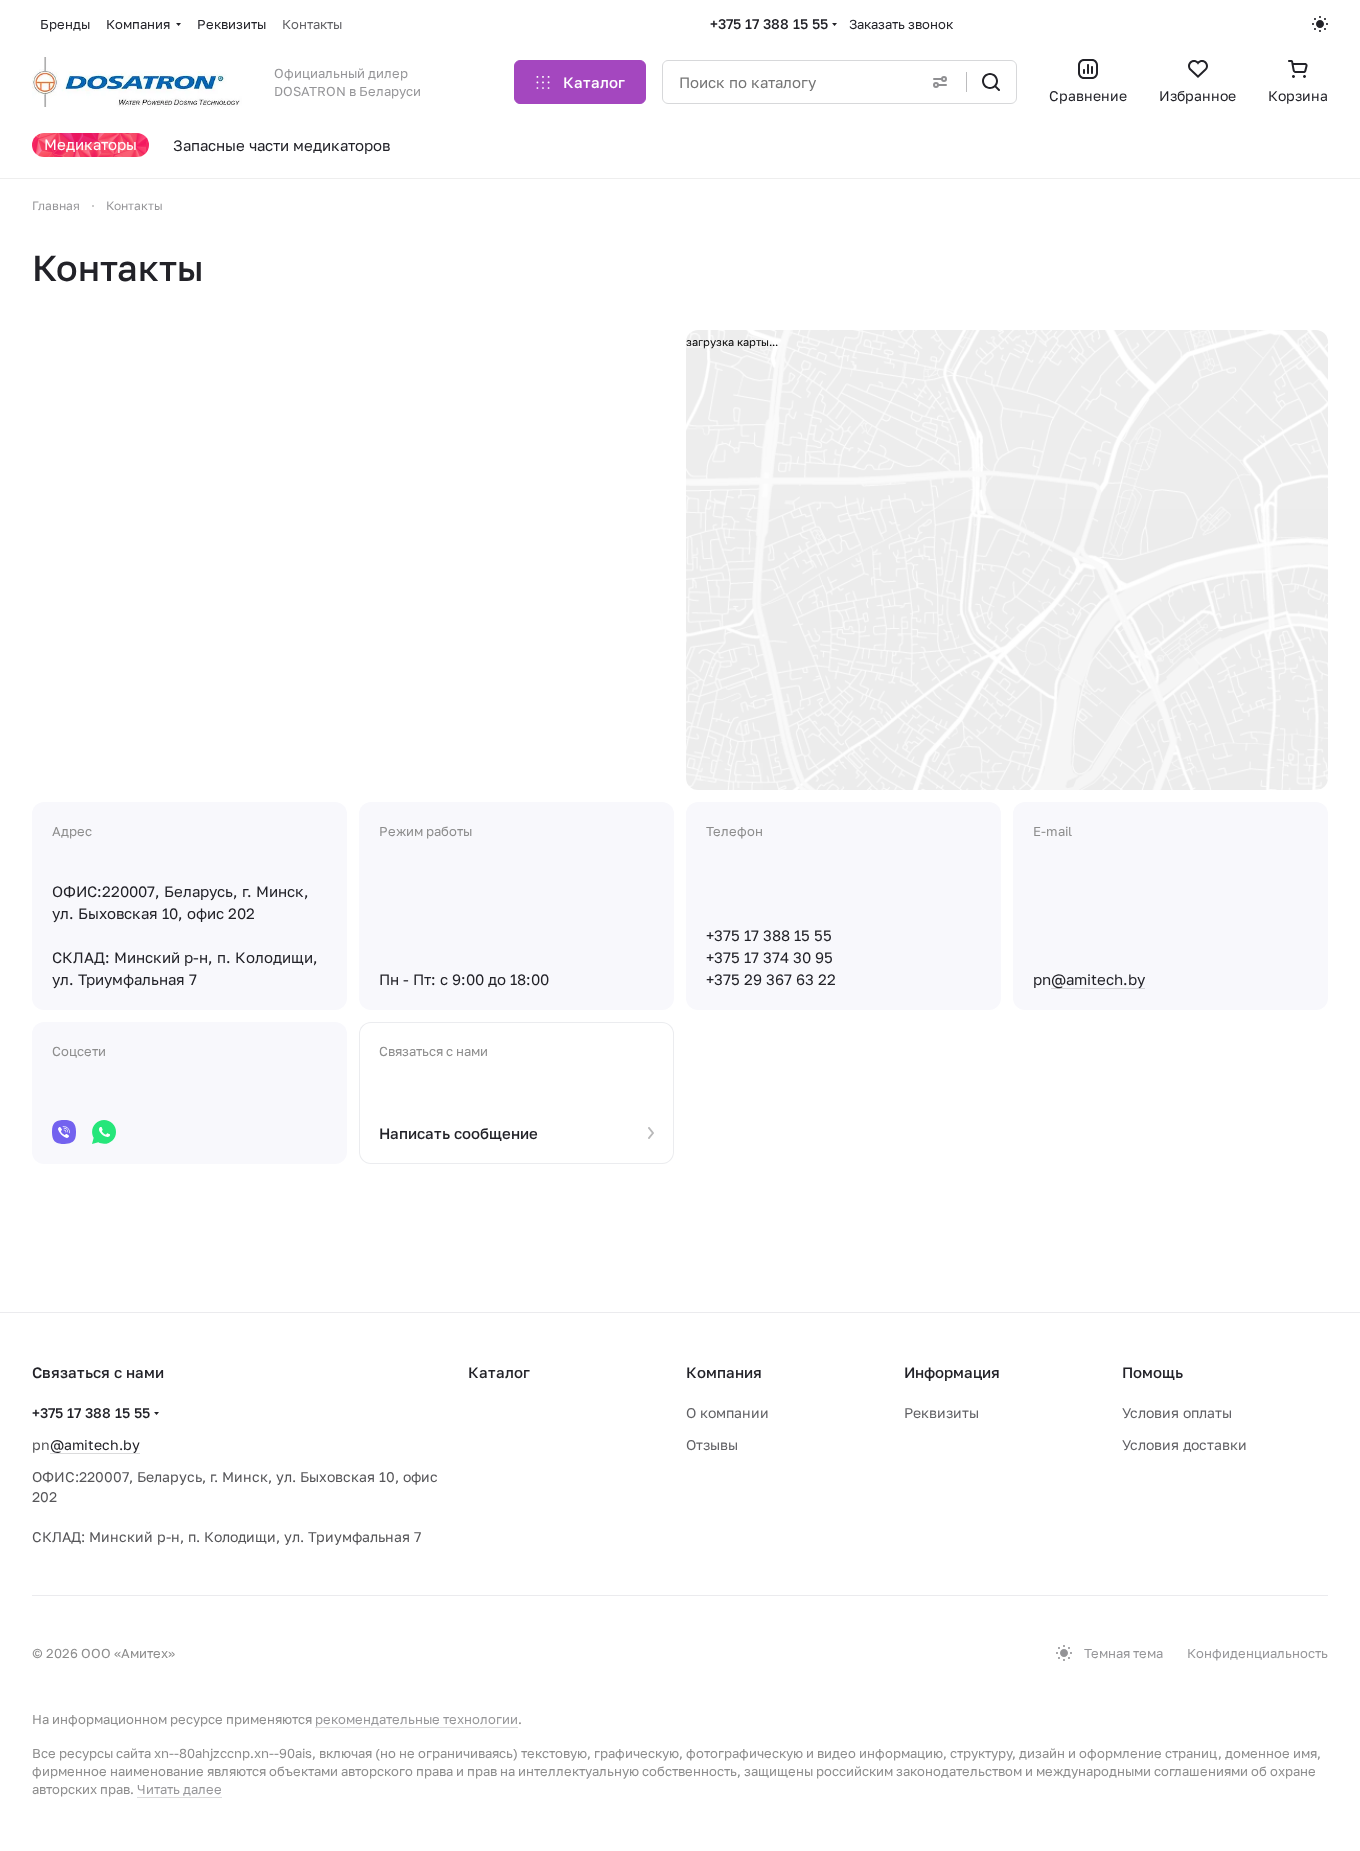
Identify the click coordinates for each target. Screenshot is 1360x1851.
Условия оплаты (1177, 1412)
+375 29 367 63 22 (771, 979)
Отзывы (712, 1444)
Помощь (1152, 1372)
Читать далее (179, 1789)
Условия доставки (1184, 1444)
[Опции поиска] (940, 82)
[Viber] (64, 1132)
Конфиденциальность (1257, 1653)
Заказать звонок (901, 24)
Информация (952, 1372)
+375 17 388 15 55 (769, 23)
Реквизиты (941, 1412)
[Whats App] (104, 1132)
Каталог (499, 1372)
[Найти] (991, 82)
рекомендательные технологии (416, 1719)
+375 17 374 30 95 (769, 957)
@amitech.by (1098, 979)
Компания (724, 1372)
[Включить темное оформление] (1320, 24)
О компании (727, 1412)
